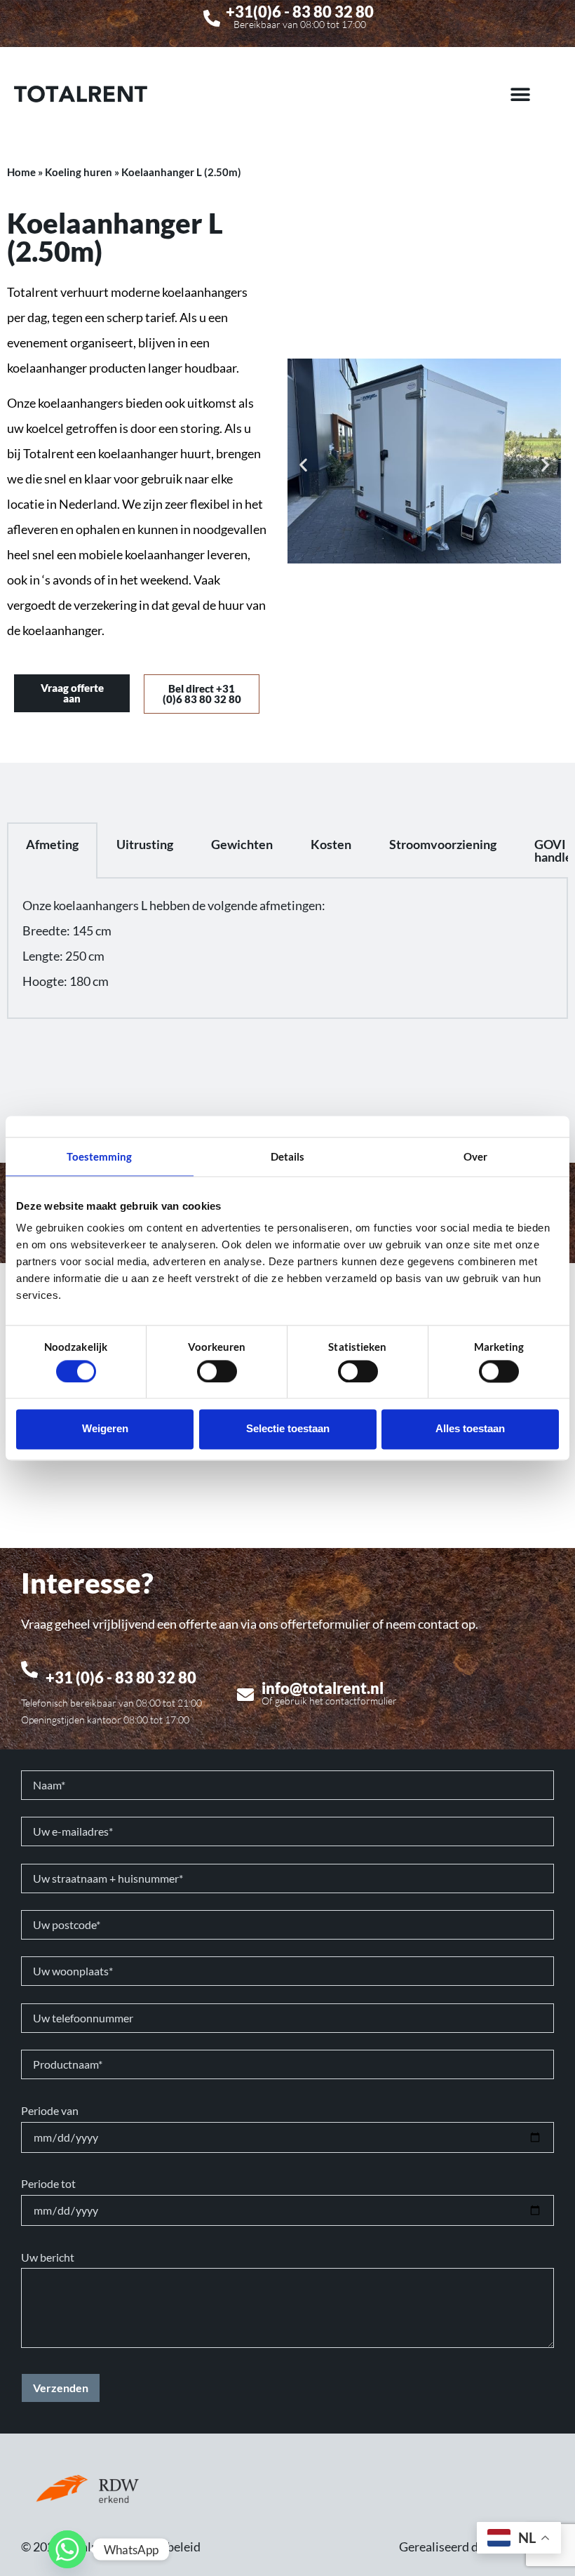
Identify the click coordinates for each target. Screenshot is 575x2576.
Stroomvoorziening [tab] (443, 844)
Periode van (50, 2111)
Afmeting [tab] (52, 844)
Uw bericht (48, 2257)
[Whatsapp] (67, 2549)
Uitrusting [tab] (145, 844)
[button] (521, 94)
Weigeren (105, 1429)
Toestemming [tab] (99, 1156)
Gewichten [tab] (242, 844)
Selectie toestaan (288, 1429)
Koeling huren (79, 172)
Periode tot (48, 2184)
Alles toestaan (470, 1429)
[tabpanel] (287, 949)
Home (21, 172)
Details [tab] (288, 1156)
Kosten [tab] (331, 844)
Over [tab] (475, 1156)
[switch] (217, 1371)
